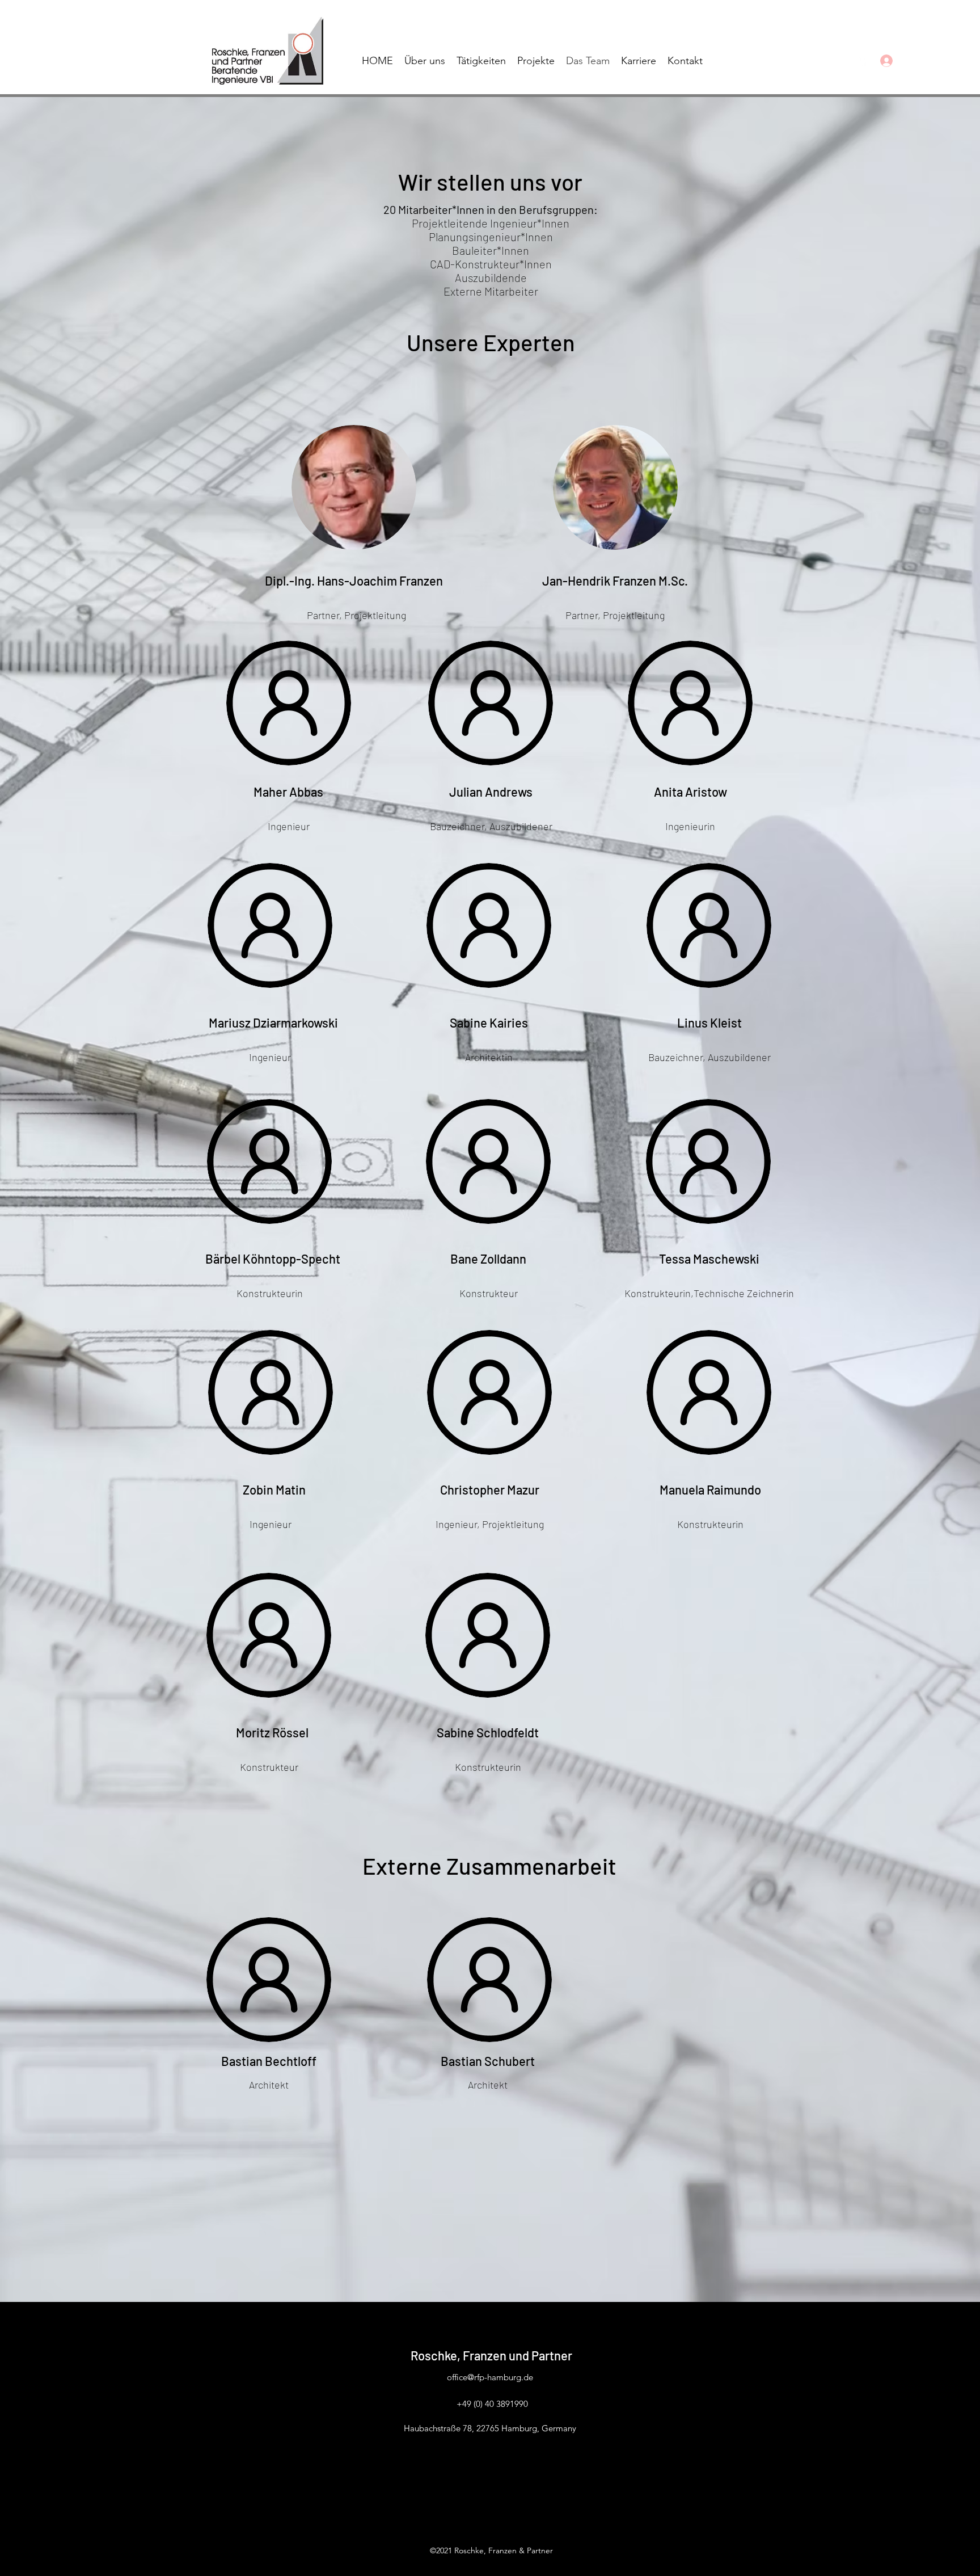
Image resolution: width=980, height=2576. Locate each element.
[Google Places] (863, 61)
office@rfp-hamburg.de (490, 2377)
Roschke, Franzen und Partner (491, 2355)
